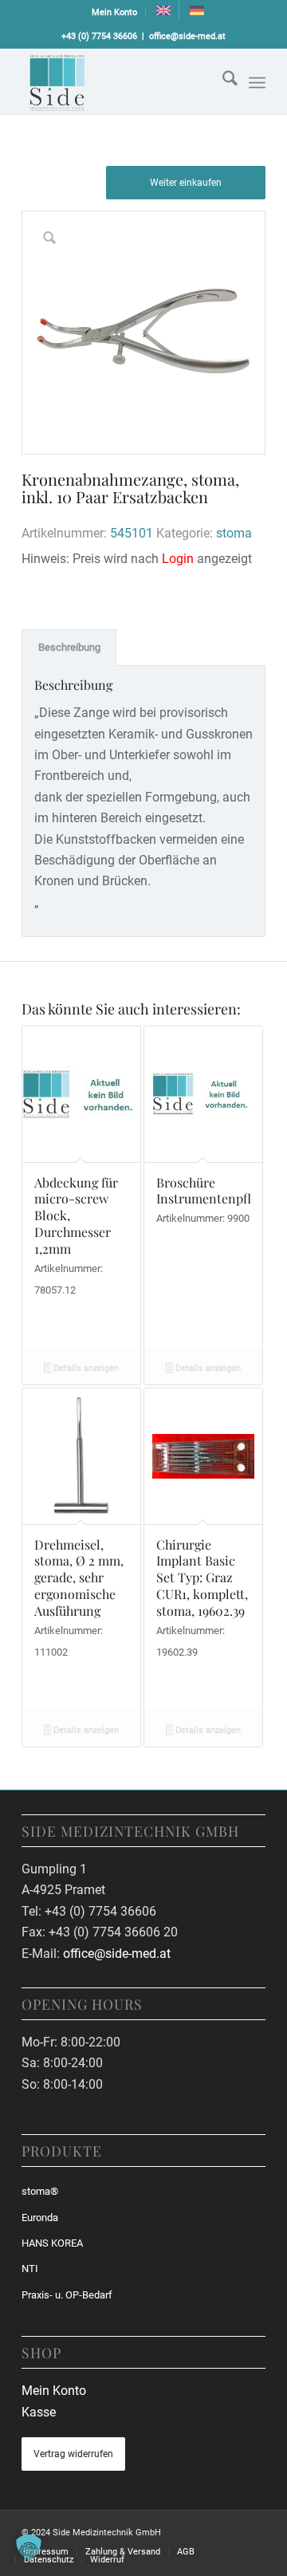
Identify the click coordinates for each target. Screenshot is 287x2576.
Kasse (39, 2412)
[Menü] (257, 83)
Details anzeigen (85, 1368)
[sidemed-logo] (119, 81)
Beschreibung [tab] (69, 647)
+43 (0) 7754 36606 (99, 36)
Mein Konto (114, 12)
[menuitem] (115, 13)
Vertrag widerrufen (73, 2454)
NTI (30, 2269)
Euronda (40, 2218)
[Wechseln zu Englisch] (163, 10)
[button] (29, 2547)
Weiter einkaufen (186, 183)
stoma (234, 533)
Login (178, 559)
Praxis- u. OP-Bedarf (67, 2295)
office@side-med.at (187, 36)
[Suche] (222, 81)
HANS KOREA (52, 2243)
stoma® (40, 2191)
